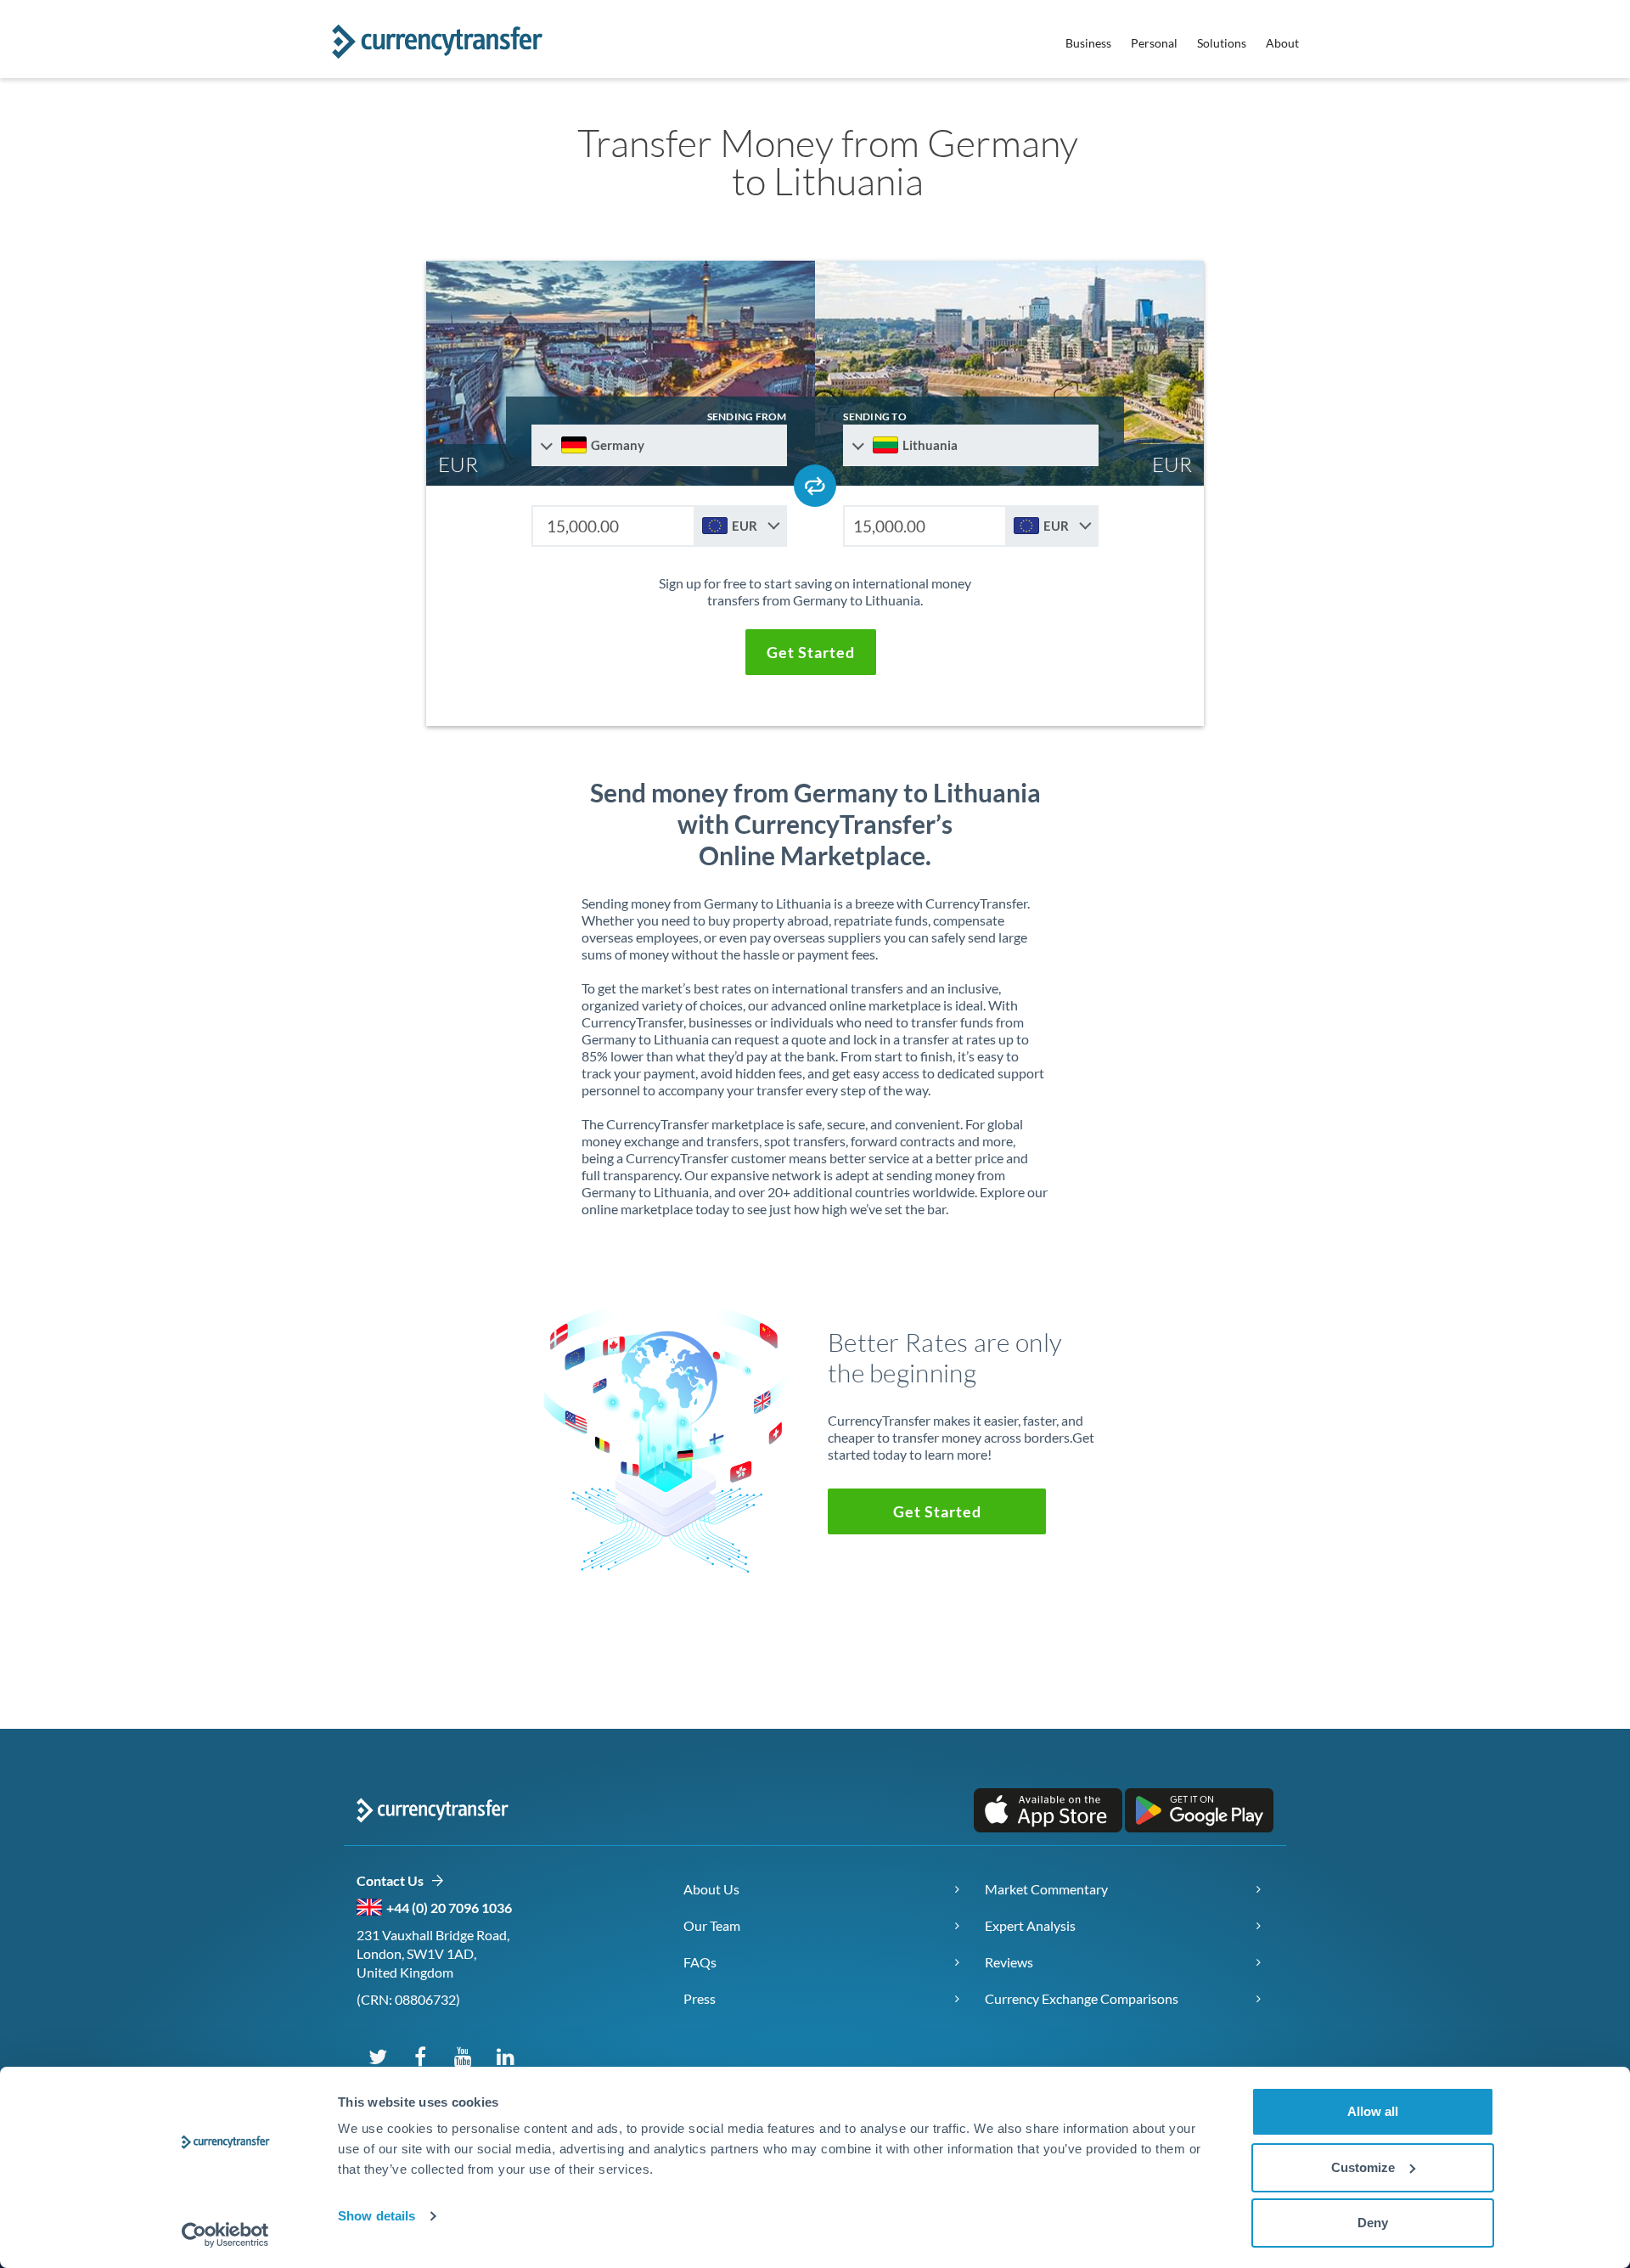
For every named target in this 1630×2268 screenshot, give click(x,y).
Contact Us (393, 1880)
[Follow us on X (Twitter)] (378, 2056)
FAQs (700, 1962)
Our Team (712, 1925)
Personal (1154, 43)
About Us (711, 1889)
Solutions (1222, 43)
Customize (1363, 2167)
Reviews (1009, 1962)
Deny (1373, 2223)
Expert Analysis (1030, 1925)
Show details (377, 2216)
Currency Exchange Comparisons (1082, 1998)
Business (1088, 43)
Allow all (1373, 2111)
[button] (811, 652)
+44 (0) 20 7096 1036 (449, 1908)
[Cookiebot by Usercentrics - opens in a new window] (225, 2235)
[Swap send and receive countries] (815, 486)
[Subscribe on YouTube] (463, 2056)
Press (700, 1998)
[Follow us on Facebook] (420, 2056)
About (1282, 43)
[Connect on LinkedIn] (505, 2056)
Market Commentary (1046, 1889)
